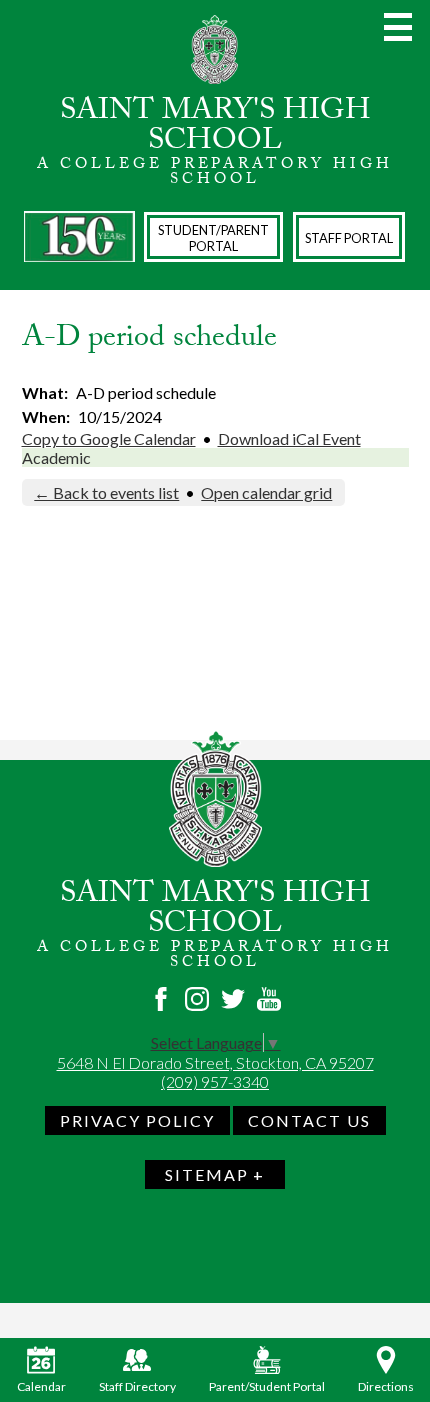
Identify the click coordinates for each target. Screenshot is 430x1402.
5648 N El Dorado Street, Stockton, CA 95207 (215, 1062)
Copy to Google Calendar (109, 438)
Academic (56, 457)
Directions (386, 1386)
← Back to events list (106, 492)
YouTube (269, 999)
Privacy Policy (137, 1120)
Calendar (41, 1386)
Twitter (233, 999)
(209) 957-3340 (215, 1081)
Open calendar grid (266, 492)
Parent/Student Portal (267, 1386)
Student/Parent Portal (213, 238)
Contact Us (309, 1120)
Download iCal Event (289, 438)
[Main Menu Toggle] (398, 27)
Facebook (161, 999)
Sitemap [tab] (207, 1174)
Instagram (197, 999)
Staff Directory (137, 1386)
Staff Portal (349, 238)
